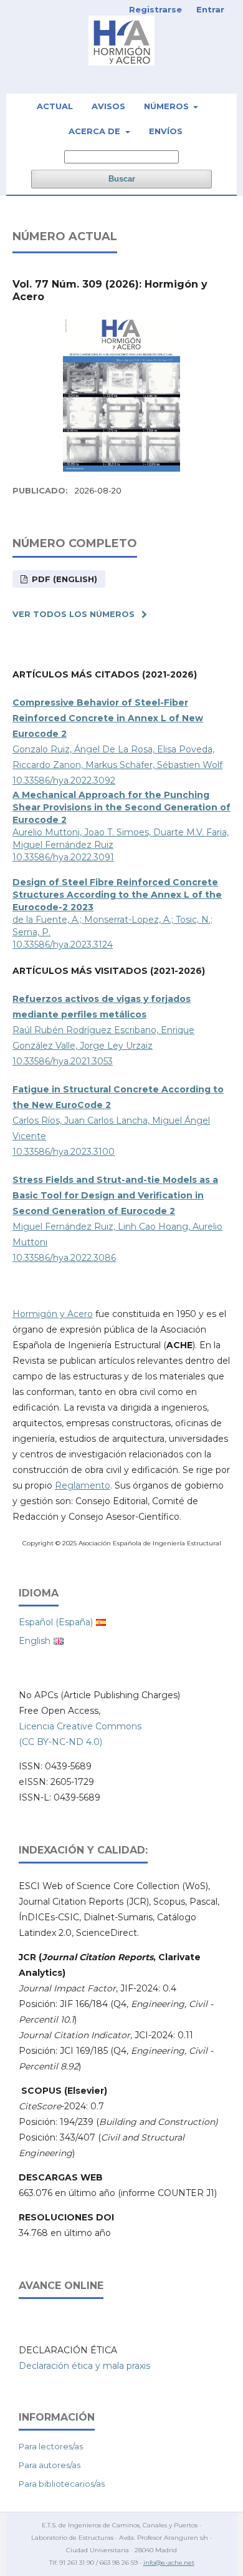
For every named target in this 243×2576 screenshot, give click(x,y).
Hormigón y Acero (53, 1314)
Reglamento (83, 1485)
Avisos (108, 106)
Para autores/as (50, 2465)
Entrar (210, 9)
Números (168, 106)
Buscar (122, 179)
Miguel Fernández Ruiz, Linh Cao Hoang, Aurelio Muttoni (117, 1211)
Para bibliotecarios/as (62, 2484)
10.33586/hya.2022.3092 (64, 780)
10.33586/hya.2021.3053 (63, 1061)
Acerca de (96, 131)
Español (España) (56, 1622)
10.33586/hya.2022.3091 (63, 857)
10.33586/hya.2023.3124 (63, 945)
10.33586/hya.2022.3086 (64, 1258)
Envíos (166, 131)
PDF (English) (63, 579)
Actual (55, 106)
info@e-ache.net (169, 2563)
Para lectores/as (51, 2446)
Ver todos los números (74, 614)
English (35, 1641)
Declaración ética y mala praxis (84, 2366)
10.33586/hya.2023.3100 (64, 1152)
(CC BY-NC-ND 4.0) (60, 1742)
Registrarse (155, 9)
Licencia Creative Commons (80, 1726)
